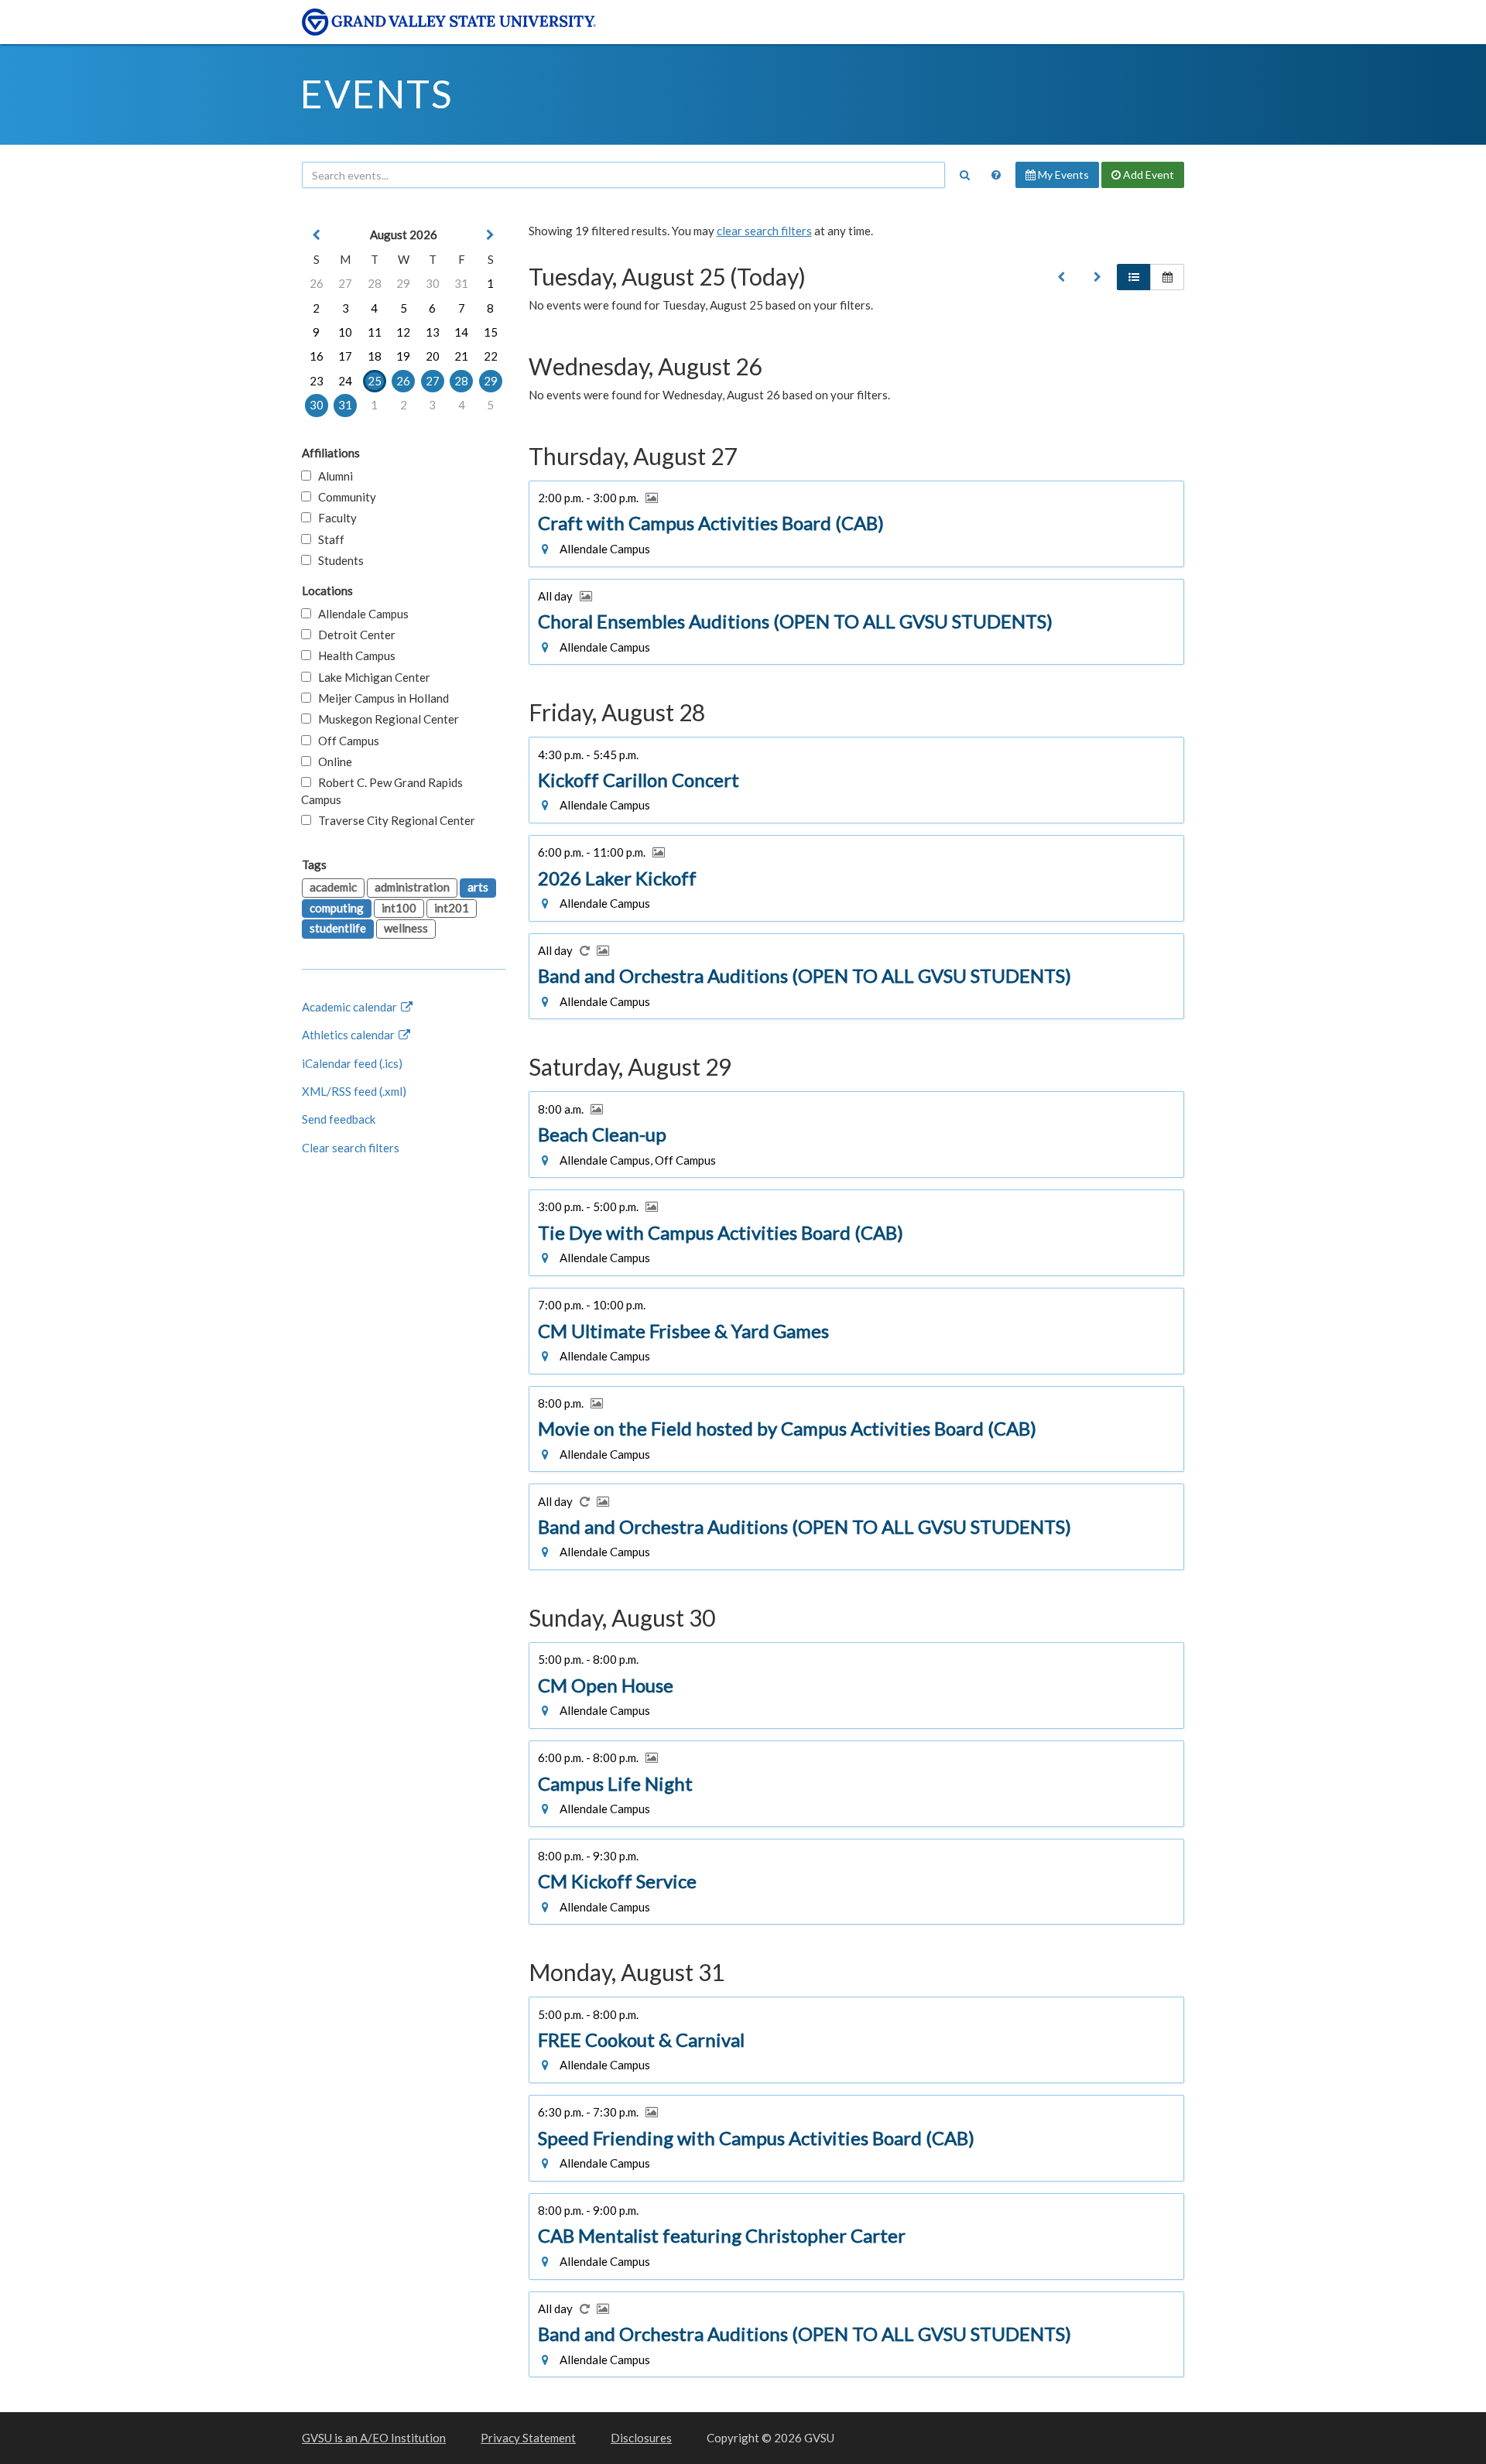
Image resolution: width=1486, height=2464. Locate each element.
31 (461, 283)
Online (332, 761)
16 (317, 356)
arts (478, 887)
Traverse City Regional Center (393, 820)
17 (345, 356)
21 (461, 356)
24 (345, 381)
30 (433, 283)
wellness (406, 928)
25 (375, 381)
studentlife (338, 928)
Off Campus (345, 741)
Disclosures (641, 2438)
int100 (399, 908)
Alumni (332, 476)
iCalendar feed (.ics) (352, 1063)
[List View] (1134, 277)
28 (375, 283)
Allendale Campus (360, 614)
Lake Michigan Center (371, 677)
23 (317, 381)
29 (403, 283)
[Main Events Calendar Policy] (996, 175)
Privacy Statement (528, 2438)
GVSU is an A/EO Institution (374, 2438)
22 (491, 356)
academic (333, 887)
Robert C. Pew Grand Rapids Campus (382, 791)
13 (433, 332)
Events (377, 94)
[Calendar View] (1167, 277)
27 (345, 283)
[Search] (964, 175)
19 (403, 356)
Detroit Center (353, 635)
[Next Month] (491, 235)
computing (337, 908)
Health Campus (353, 655)
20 (433, 356)
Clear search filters (351, 1148)
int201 (452, 908)
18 (375, 356)
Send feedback (339, 1119)
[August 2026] (1061, 277)
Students (337, 560)
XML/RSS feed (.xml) (354, 1091)
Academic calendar (351, 1007)
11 (375, 332)
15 (491, 332)
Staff (328, 539)
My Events (1062, 175)
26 (317, 283)
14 (461, 332)
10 (345, 332)
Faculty (334, 518)
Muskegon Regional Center (385, 719)
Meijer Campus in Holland (380, 698)
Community (344, 497)
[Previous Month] (317, 235)
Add (1147, 175)
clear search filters (764, 231)
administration (412, 887)
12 (403, 332)
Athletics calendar (349, 1035)
